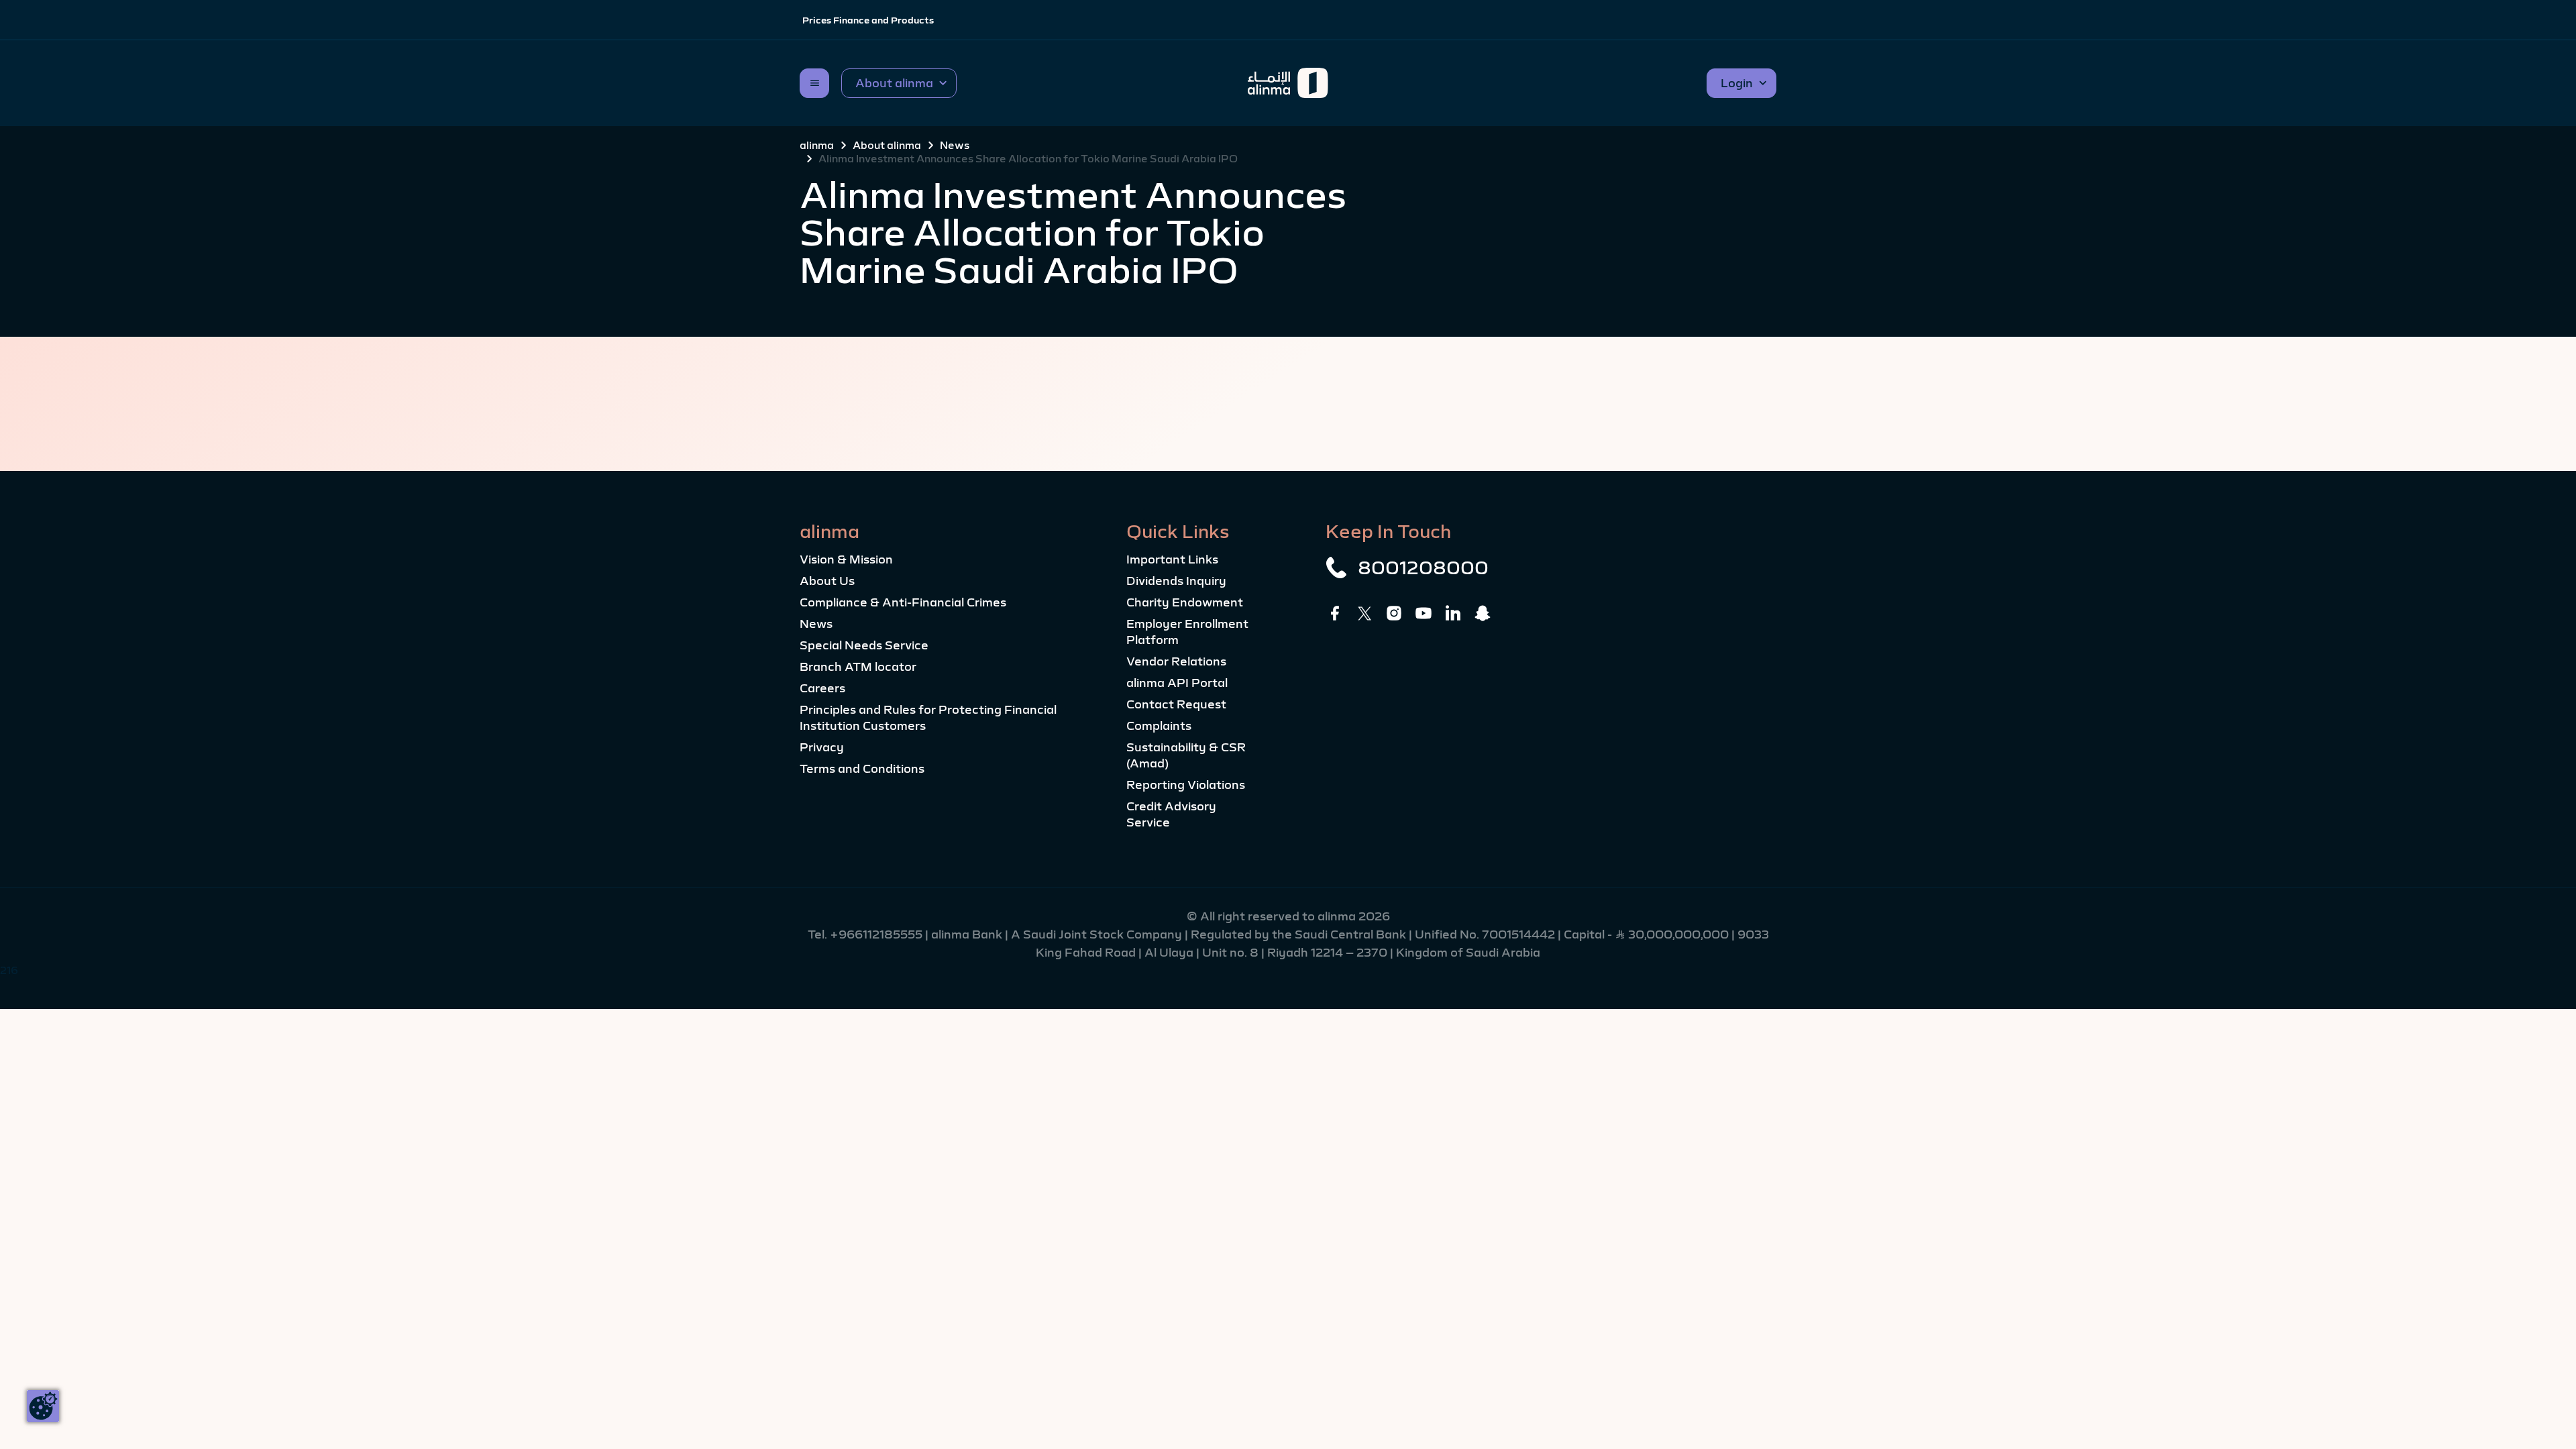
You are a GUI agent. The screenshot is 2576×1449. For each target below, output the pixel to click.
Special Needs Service (864, 645)
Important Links (1172, 559)
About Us (827, 581)
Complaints (1159, 726)
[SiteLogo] (1288, 83)
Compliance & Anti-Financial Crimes (903, 602)
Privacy (822, 747)
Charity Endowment (1185, 602)
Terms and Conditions (862, 769)
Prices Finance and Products (868, 20)
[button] (899, 83)
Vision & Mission (846, 559)
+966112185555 (877, 934)
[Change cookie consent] (43, 1406)
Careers (822, 688)
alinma (817, 145)
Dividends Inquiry (1176, 581)
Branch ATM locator (858, 667)
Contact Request (1176, 704)
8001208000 (1423, 568)
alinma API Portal (1177, 683)
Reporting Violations (1186, 785)
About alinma (887, 145)
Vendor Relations (1176, 661)
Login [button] (1737, 83)
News (955, 145)
